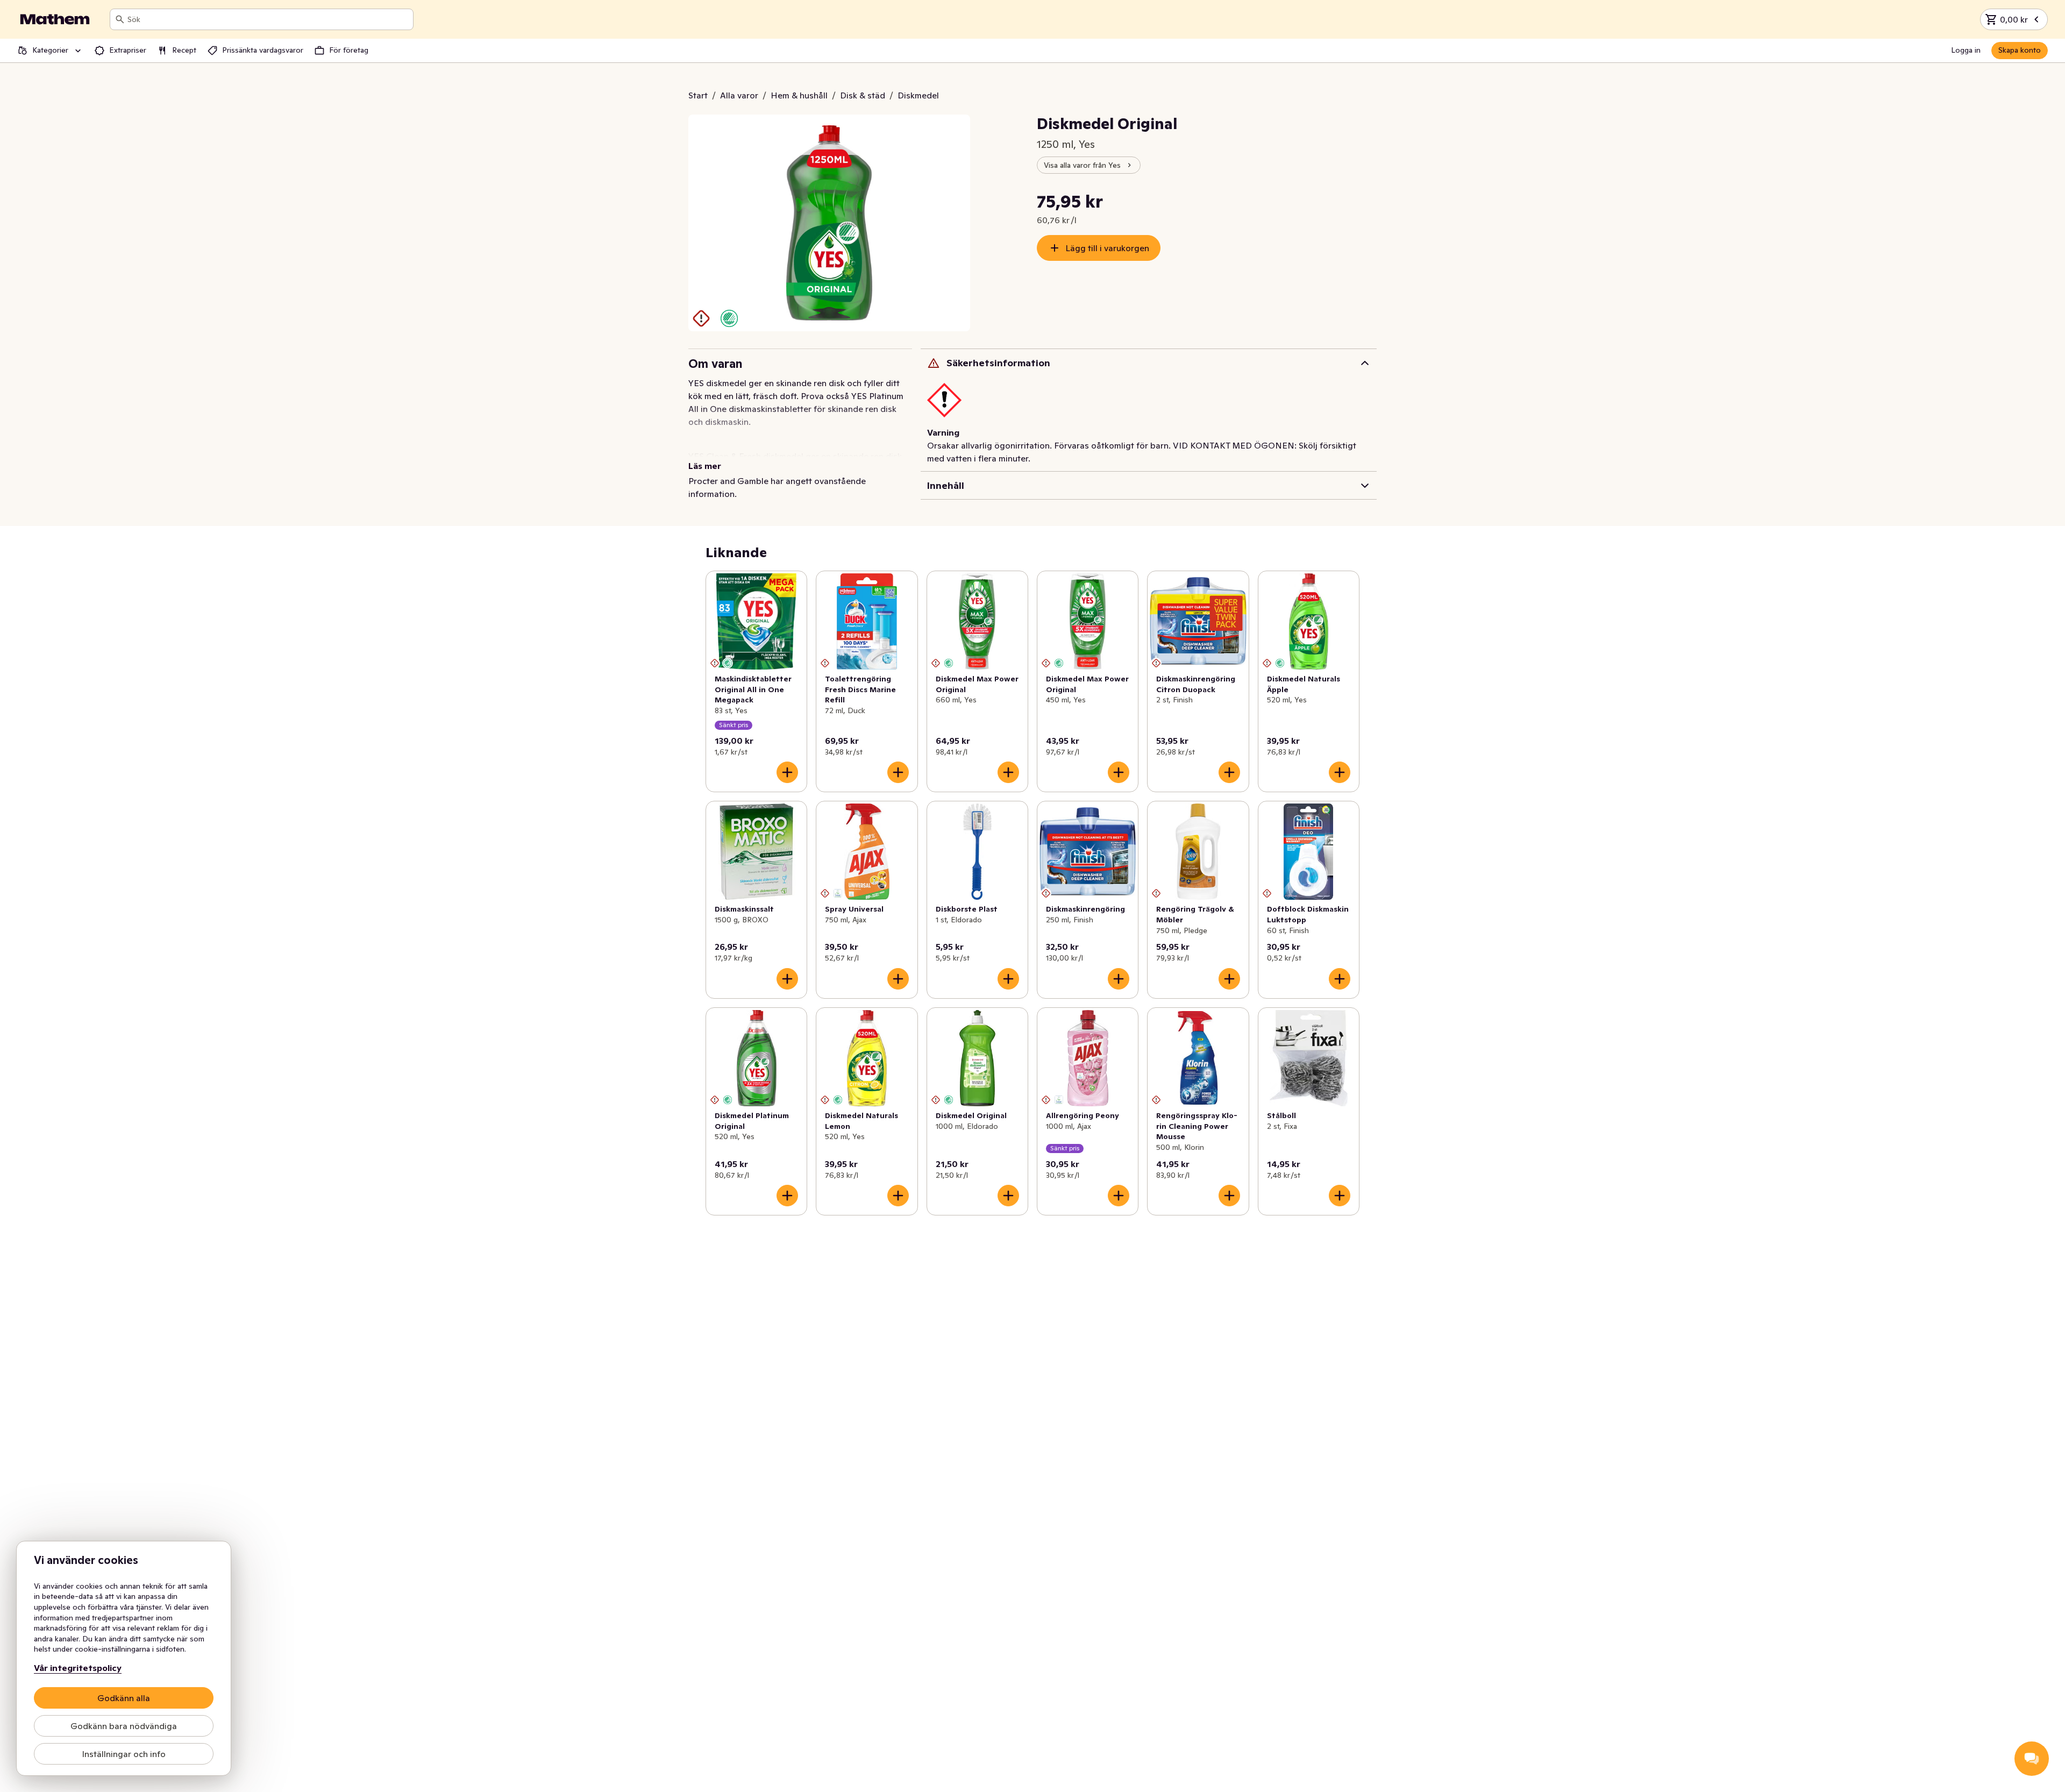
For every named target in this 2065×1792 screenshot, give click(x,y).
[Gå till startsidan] (55, 19)
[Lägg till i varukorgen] (787, 772)
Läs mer (705, 466)
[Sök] (120, 19)
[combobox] (268, 19)
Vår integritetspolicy (78, 1668)
